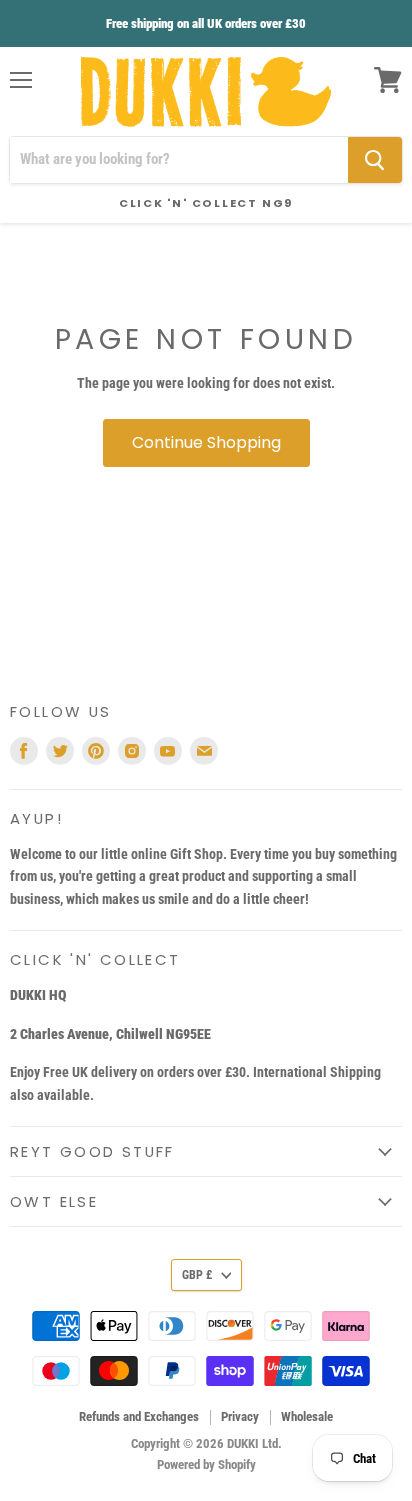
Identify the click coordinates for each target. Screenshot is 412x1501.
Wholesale (307, 1416)
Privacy (240, 1416)
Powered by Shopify (206, 1464)
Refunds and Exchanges (139, 1416)
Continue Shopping (206, 442)
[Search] (375, 160)
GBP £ (197, 1275)
